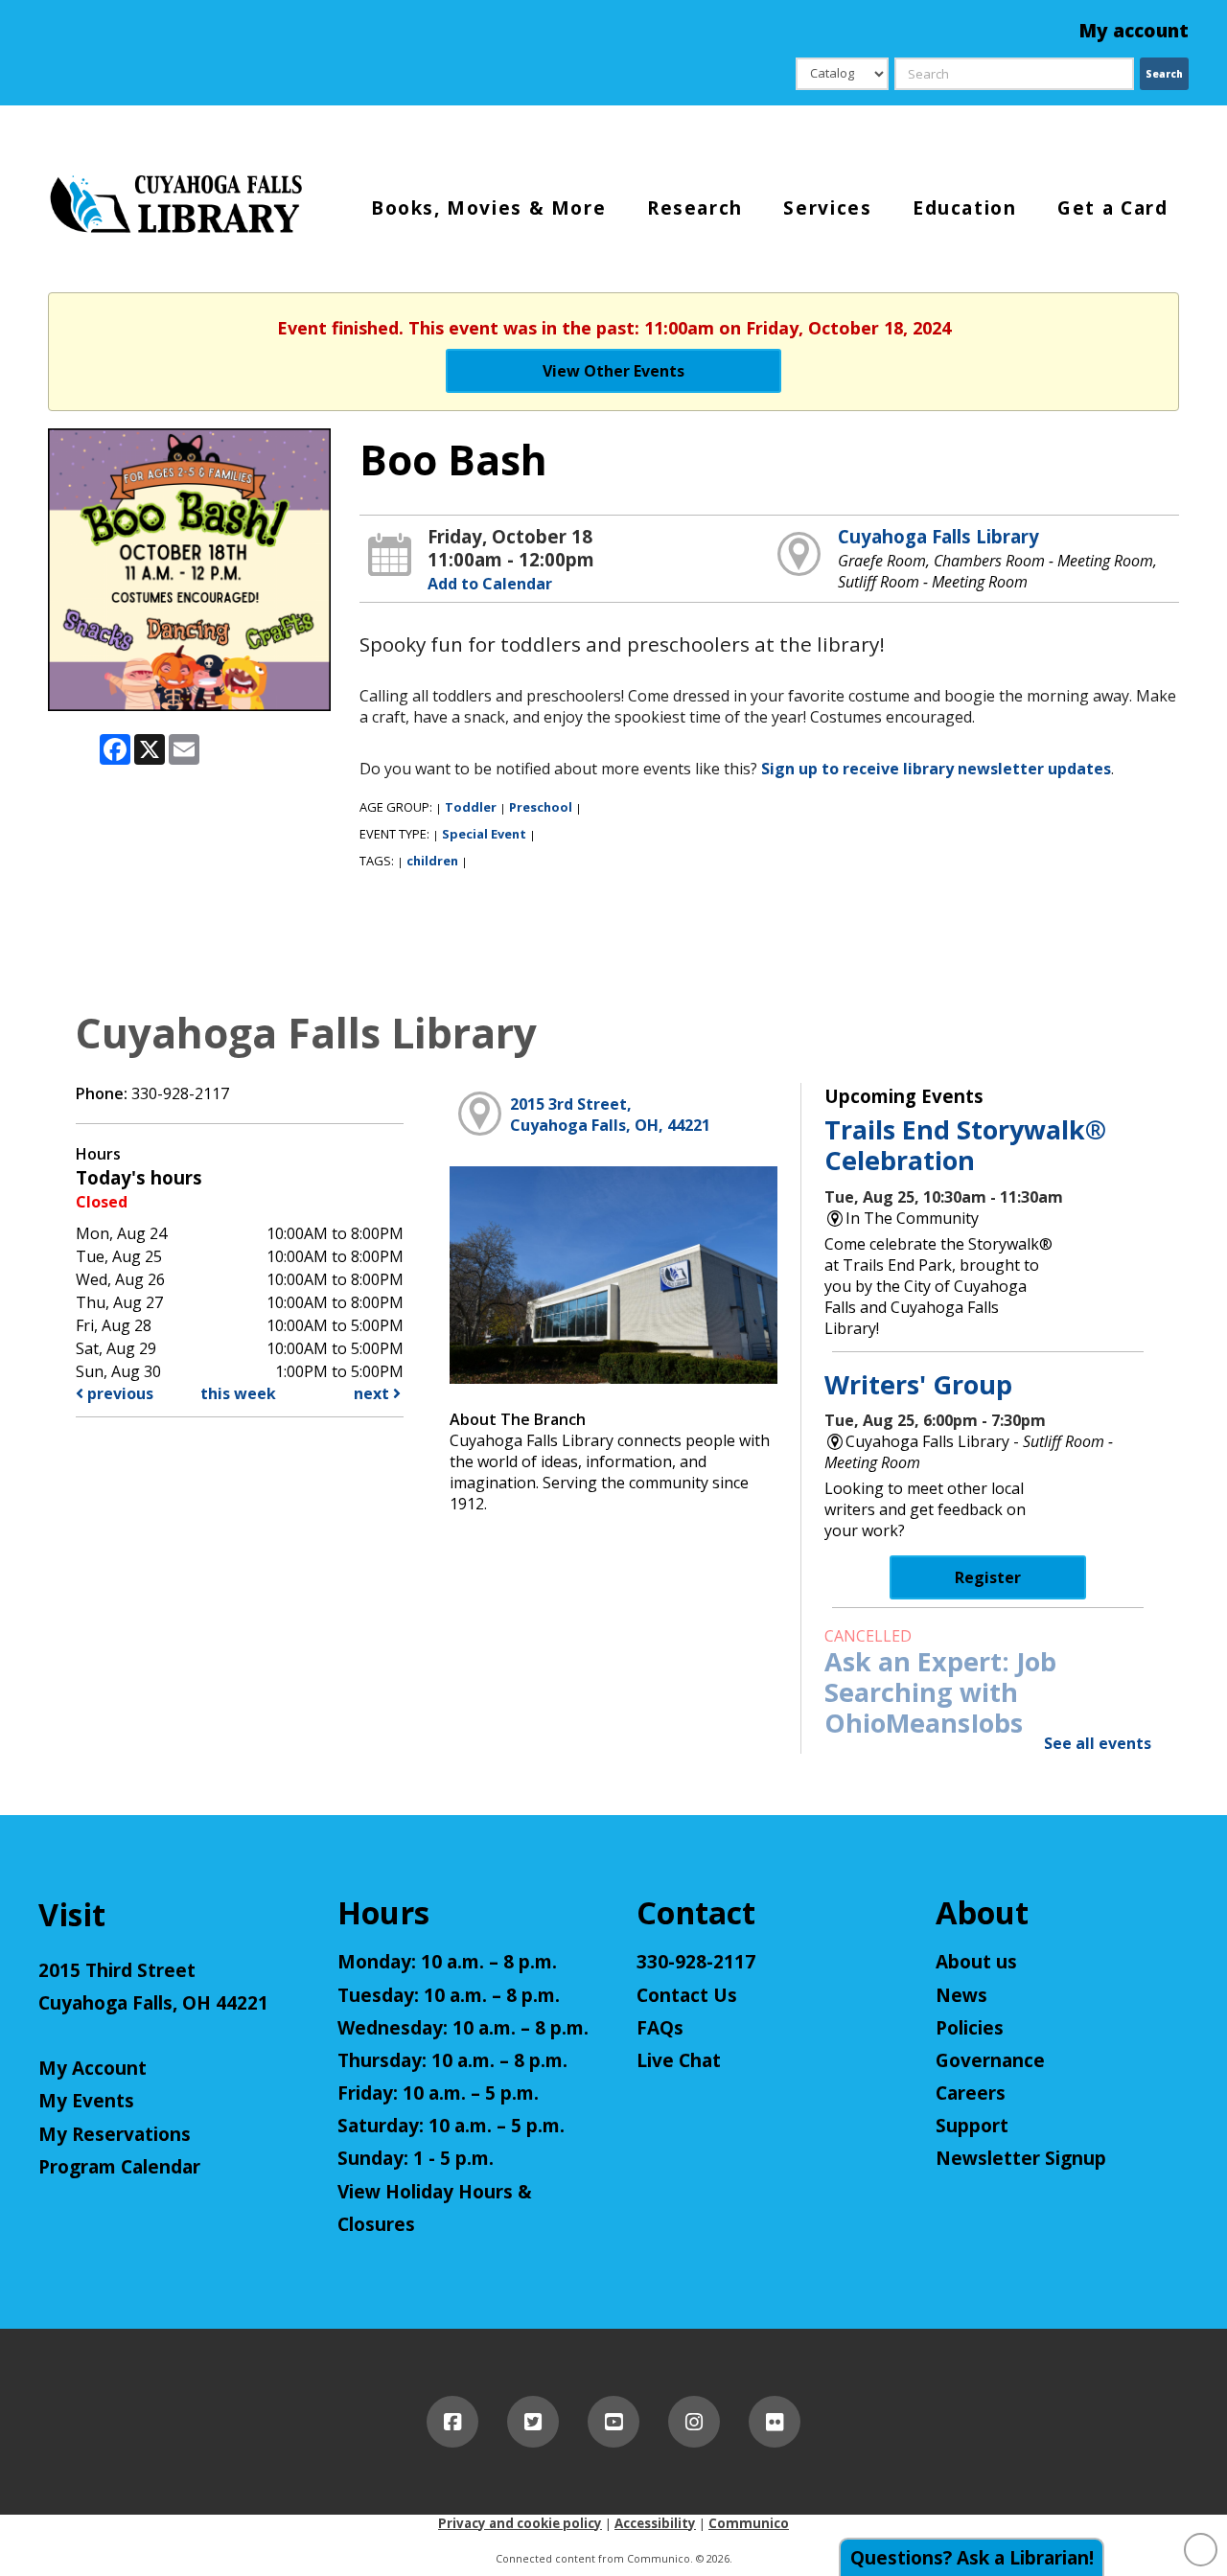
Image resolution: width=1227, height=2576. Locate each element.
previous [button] (118, 1393)
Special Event (484, 834)
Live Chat (679, 2060)
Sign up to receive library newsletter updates (936, 769)
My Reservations (115, 2134)
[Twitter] (533, 2422)
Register (988, 1577)
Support (972, 2126)
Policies (970, 2028)
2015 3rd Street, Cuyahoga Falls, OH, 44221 (610, 1115)
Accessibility (655, 2523)
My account (1134, 31)
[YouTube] (613, 2422)
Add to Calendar (490, 584)
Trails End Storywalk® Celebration (965, 1145)
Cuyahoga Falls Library (938, 536)
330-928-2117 (696, 1962)
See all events (1098, 1743)
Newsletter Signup (1021, 2158)
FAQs (660, 2028)
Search (1164, 74)
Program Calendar (119, 2167)
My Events (86, 2101)
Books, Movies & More (488, 207)
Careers (971, 2093)
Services (827, 207)
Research (695, 207)
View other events (613, 371)
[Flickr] (775, 2422)
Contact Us (687, 1995)
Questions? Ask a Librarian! (972, 2558)
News (961, 1995)
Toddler (471, 807)
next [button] (373, 1393)
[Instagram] (694, 2422)
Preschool (541, 807)
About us (976, 1962)
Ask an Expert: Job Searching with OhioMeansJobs (940, 1692)
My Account (93, 2068)
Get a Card (1112, 207)
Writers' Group (918, 1384)
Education (965, 207)
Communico (749, 2523)
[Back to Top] (1201, 2550)
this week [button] (238, 1393)
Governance (990, 2060)
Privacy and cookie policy (520, 2523)
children (432, 861)
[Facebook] (452, 2422)
